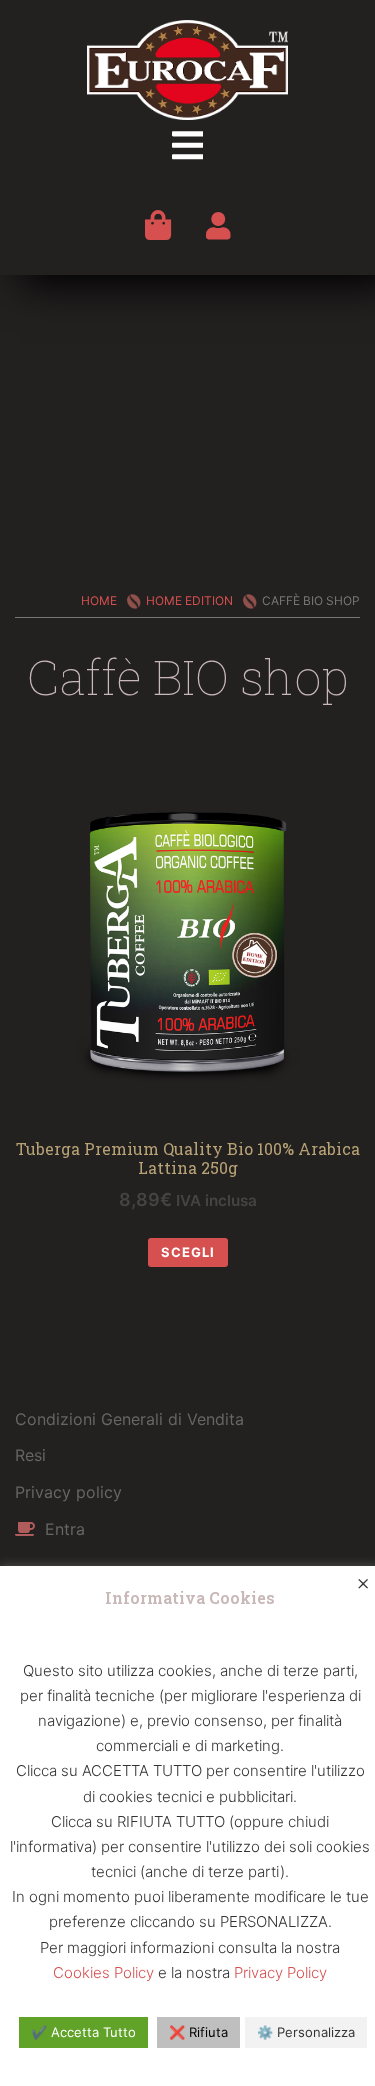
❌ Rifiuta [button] (198, 2032)
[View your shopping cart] (158, 225)
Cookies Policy (103, 1972)
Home (99, 600)
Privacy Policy (280, 1972)
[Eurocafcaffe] (187, 68)
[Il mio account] (218, 230)
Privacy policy (68, 1492)
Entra (62, 1529)
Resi (30, 1455)
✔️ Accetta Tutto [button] (83, 2032)
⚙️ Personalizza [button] (306, 2032)
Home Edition (189, 600)
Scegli (188, 1252)
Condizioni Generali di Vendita (129, 1419)
